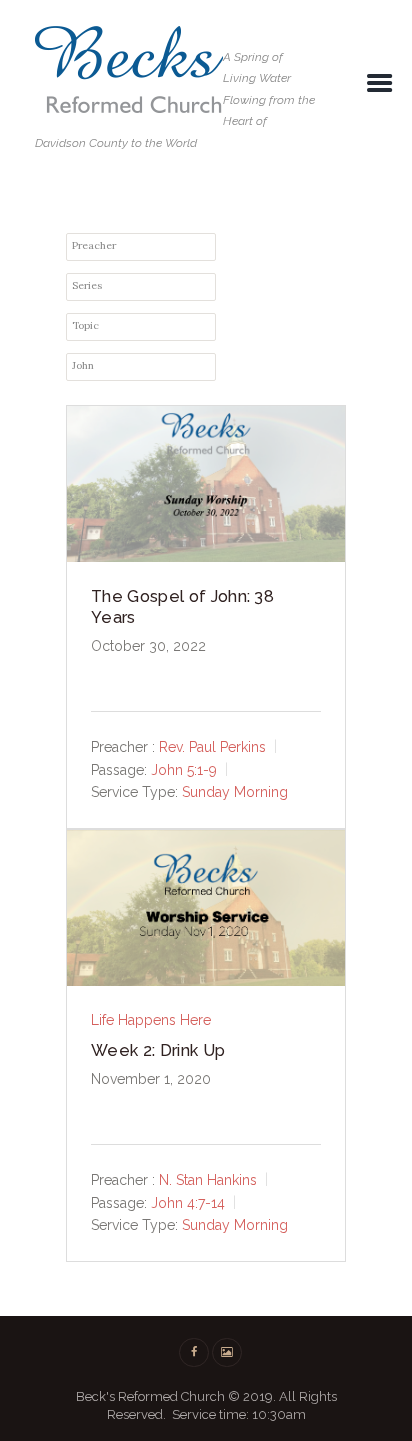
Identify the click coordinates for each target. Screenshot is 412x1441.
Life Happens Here (151, 1020)
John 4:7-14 (188, 1202)
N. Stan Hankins (208, 1180)
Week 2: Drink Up (158, 1050)
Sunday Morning (235, 792)
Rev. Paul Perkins (212, 747)
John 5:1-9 (184, 769)
